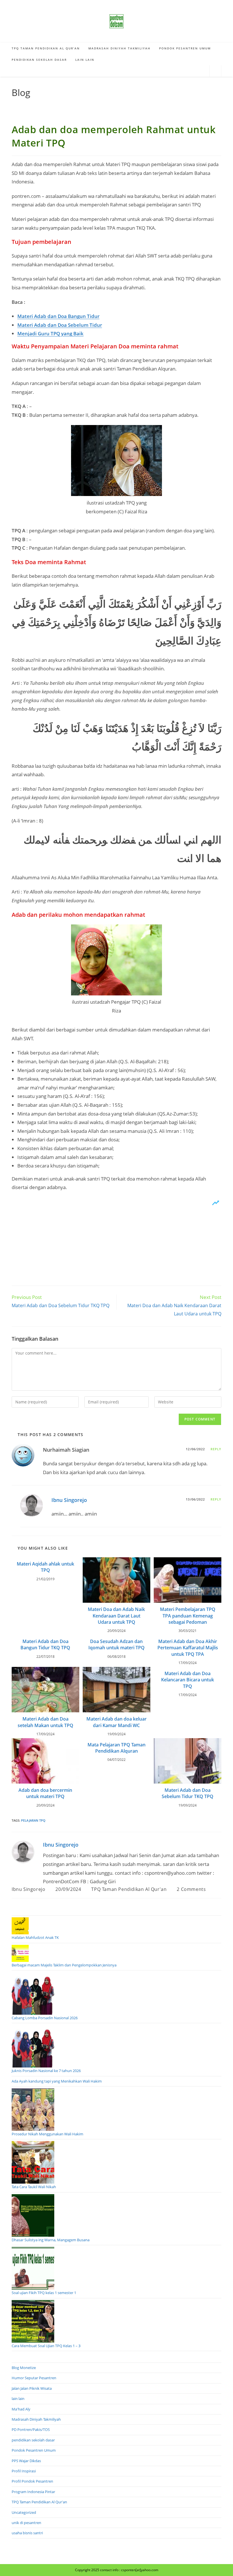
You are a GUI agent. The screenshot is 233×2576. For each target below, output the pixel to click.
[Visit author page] (23, 1852)
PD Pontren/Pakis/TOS (31, 2429)
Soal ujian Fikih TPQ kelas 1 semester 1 (44, 2293)
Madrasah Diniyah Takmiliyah (36, 2419)
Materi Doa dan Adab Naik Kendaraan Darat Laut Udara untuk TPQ (116, 1616)
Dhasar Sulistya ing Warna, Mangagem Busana (51, 2240)
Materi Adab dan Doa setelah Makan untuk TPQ (45, 1722)
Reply (216, 1449)
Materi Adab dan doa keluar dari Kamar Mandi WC (116, 1722)
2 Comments (191, 1889)
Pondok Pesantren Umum (34, 2450)
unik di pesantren (26, 2523)
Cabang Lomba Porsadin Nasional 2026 (45, 2018)
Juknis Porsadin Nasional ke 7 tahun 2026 (46, 2071)
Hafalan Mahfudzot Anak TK (35, 1937)
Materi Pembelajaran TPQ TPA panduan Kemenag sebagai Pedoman (188, 1616)
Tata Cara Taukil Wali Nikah (34, 2187)
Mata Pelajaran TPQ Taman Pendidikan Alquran (116, 1748)
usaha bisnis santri (27, 2533)
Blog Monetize (24, 2368)
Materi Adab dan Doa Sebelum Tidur (60, 325)
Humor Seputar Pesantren (34, 2378)
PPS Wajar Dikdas (26, 2461)
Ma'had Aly (21, 2409)
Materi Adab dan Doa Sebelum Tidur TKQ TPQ (188, 1793)
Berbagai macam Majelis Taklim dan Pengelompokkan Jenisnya (64, 1965)
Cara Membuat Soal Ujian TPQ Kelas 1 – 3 (46, 2346)
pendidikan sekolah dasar (33, 2440)
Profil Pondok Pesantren (32, 2481)
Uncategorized (24, 2512)
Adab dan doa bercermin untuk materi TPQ (45, 1793)
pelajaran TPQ (33, 1820)
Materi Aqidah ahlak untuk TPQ (45, 1567)
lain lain (18, 2399)
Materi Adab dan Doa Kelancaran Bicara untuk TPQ (188, 1680)
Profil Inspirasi (24, 2471)
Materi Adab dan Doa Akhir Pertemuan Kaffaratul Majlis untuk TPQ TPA (188, 1648)
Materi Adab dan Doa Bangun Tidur (58, 316)
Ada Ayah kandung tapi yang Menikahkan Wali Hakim (57, 2081)
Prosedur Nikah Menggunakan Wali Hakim (47, 2134)
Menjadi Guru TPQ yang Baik (50, 333)
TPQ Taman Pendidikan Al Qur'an (129, 1889)
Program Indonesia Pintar (33, 2492)
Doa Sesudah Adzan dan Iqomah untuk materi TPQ (116, 1644)
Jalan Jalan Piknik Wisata (32, 2388)
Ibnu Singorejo (69, 1500)
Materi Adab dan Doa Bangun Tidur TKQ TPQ (45, 1644)
